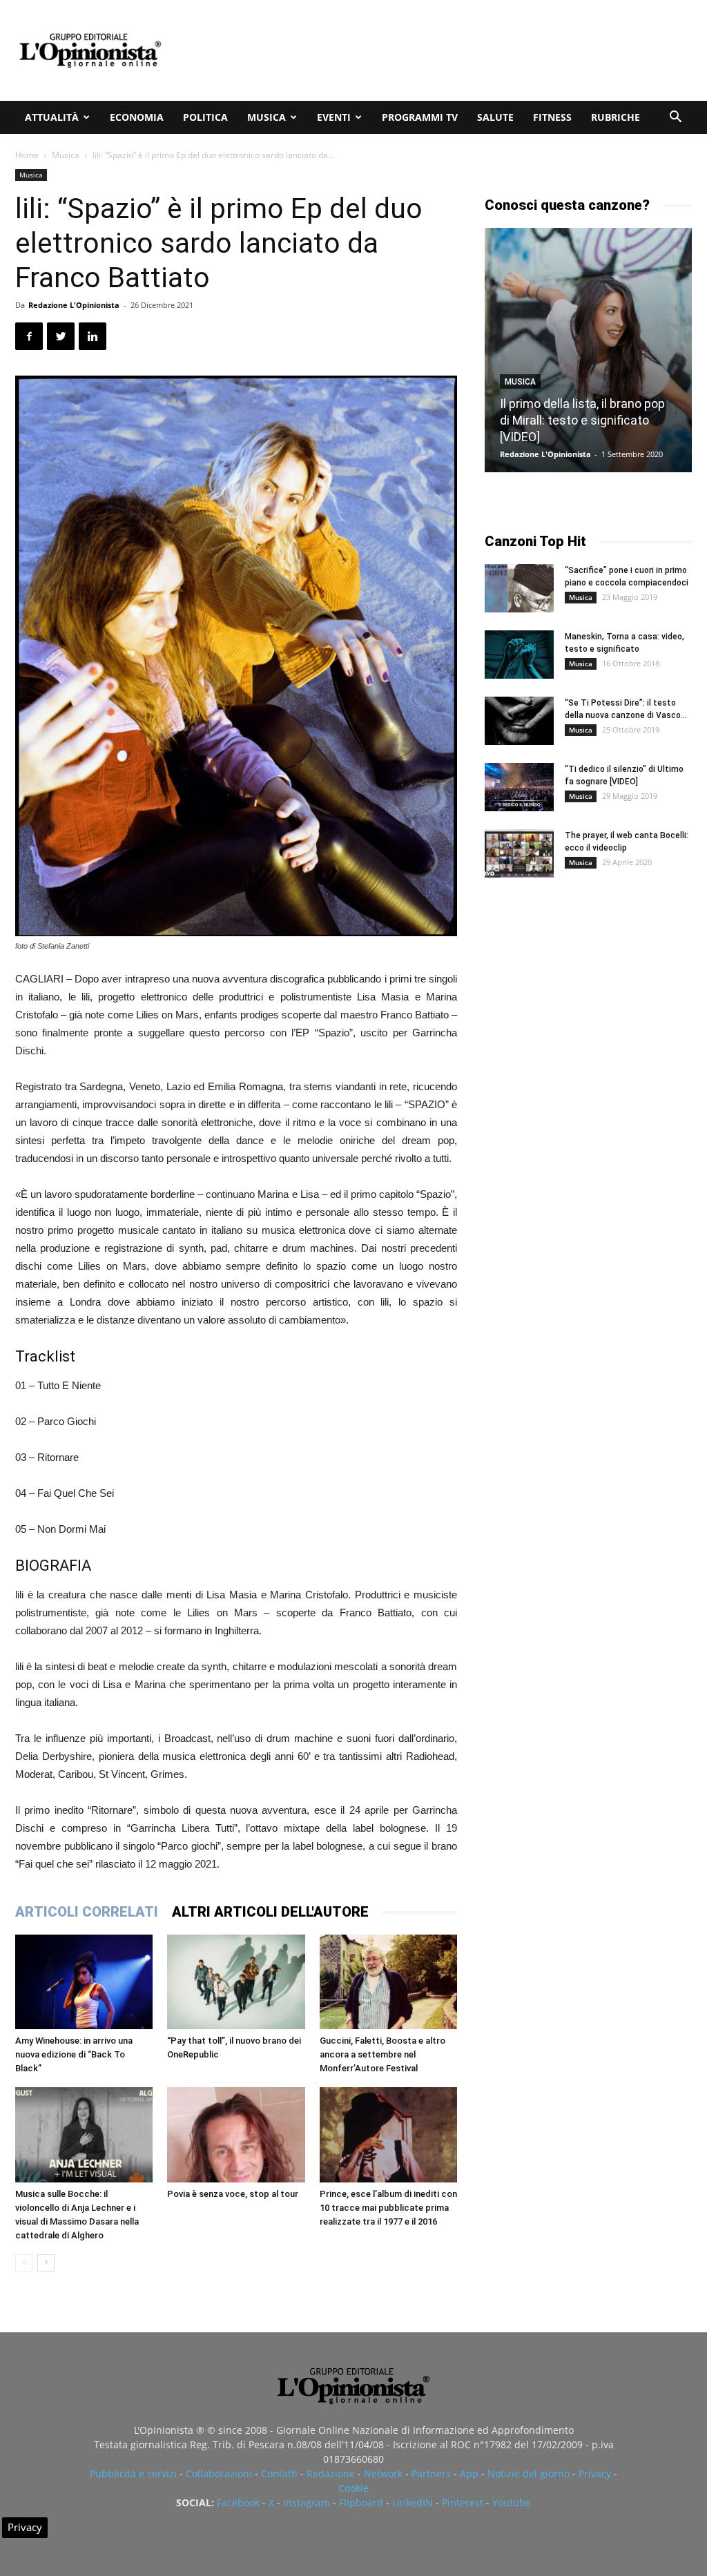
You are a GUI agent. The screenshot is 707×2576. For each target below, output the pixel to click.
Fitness (552, 117)
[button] (675, 118)
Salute (495, 117)
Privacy (595, 2473)
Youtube (512, 2502)
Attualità (52, 117)
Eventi (334, 117)
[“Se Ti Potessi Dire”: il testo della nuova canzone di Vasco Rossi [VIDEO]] (519, 721)
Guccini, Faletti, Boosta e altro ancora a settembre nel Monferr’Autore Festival (382, 2054)
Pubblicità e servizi (133, 2473)
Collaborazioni (219, 2473)
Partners (431, 2473)
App (469, 2473)
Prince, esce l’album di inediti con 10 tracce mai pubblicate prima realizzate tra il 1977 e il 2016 (388, 2208)
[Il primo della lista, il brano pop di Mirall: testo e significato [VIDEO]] (588, 350)
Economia (137, 117)
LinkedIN (413, 2502)
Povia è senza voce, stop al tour (233, 2194)
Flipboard (361, 2502)
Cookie (353, 2488)
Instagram (307, 2502)
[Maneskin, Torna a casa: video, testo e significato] (519, 655)
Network (383, 2473)
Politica (205, 117)
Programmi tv (420, 117)
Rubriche (616, 117)
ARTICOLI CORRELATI (87, 1912)
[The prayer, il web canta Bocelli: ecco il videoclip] (519, 853)
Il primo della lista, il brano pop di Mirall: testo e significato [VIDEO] (582, 420)
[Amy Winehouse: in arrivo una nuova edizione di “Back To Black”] (84, 1982)
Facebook (238, 2502)
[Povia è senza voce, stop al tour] (236, 2134)
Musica (267, 117)
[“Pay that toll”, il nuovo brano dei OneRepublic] (236, 1982)
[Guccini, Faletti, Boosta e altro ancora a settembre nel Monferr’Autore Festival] (388, 1982)
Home (27, 155)
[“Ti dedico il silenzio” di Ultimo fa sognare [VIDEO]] (519, 787)
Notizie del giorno (529, 2473)
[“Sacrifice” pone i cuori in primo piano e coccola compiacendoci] (519, 588)
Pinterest (463, 2502)
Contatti (279, 2473)
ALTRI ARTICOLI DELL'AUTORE (270, 1912)
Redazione (331, 2473)
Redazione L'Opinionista (74, 305)
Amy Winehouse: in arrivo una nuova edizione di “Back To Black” (74, 2054)
